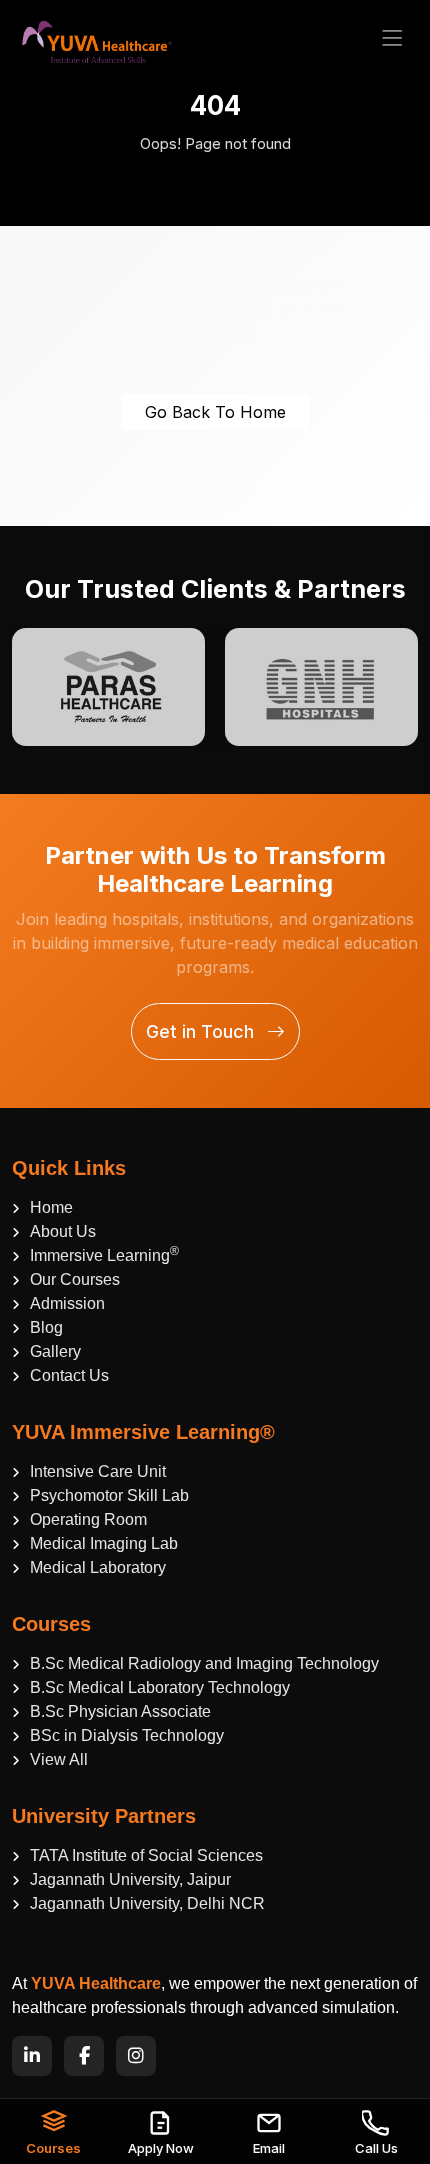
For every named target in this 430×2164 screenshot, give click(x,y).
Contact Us (69, 1375)
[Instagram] (136, 2056)
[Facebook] (84, 2056)
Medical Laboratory (98, 1567)
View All (59, 1759)
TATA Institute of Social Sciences (146, 1855)
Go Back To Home (215, 412)
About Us (63, 1231)
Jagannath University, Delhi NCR (147, 1903)
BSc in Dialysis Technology (127, 1735)
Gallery (55, 1351)
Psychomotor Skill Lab (109, 1495)
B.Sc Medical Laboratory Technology (160, 1687)
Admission (67, 1303)
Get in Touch (202, 1031)
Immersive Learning (104, 1254)
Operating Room (88, 1519)
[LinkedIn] (32, 2056)
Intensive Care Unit (98, 1471)
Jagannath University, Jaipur (130, 1879)
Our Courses (75, 1279)
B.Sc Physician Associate (120, 1711)
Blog (46, 1327)
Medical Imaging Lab (104, 1543)
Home (51, 1207)
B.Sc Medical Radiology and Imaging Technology (204, 1663)
